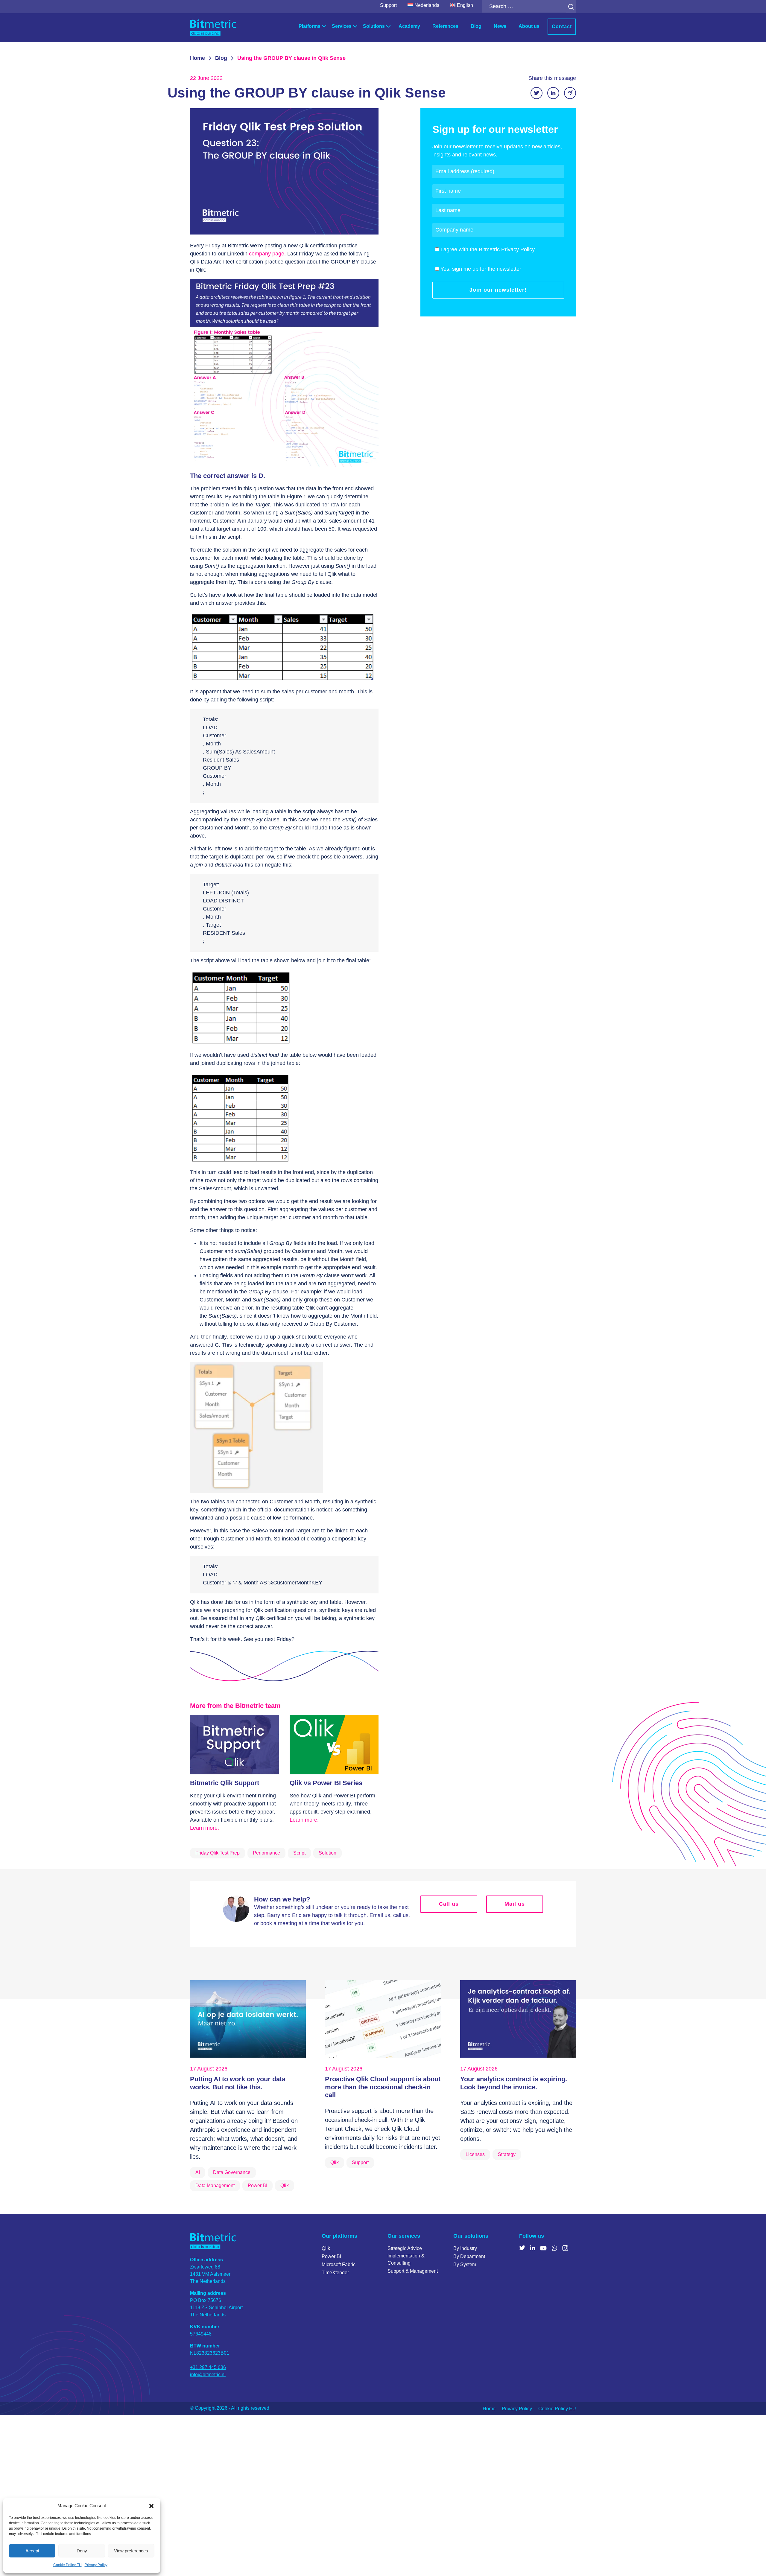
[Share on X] (536, 93)
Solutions (374, 26)
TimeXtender (335, 2273)
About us (529, 26)
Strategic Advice (405, 2248)
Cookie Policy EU (67, 2565)
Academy (409, 26)
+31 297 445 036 (208, 2367)
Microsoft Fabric (339, 2264)
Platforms (310, 26)
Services (342, 26)
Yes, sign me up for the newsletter (481, 269)
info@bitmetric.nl (208, 2375)
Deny (82, 2551)
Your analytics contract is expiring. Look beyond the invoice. (514, 2083)
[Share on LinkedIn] (553, 93)
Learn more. (205, 1828)
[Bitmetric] (213, 28)
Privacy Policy (96, 2565)
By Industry (465, 2248)
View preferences (131, 2551)
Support (388, 5)
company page (267, 254)
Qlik (326, 2248)
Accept (32, 2551)
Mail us (515, 1904)
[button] (151, 2506)
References (445, 26)
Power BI (331, 2256)
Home (197, 58)
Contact (562, 26)
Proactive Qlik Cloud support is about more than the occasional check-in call (383, 2087)
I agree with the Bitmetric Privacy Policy (488, 249)
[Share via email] (570, 93)
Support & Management (413, 2271)
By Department (469, 2256)
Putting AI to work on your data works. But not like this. (238, 2083)
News (500, 26)
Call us (449, 1904)
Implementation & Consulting (406, 2259)
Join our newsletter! (498, 290)
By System (465, 2264)
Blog (476, 26)
